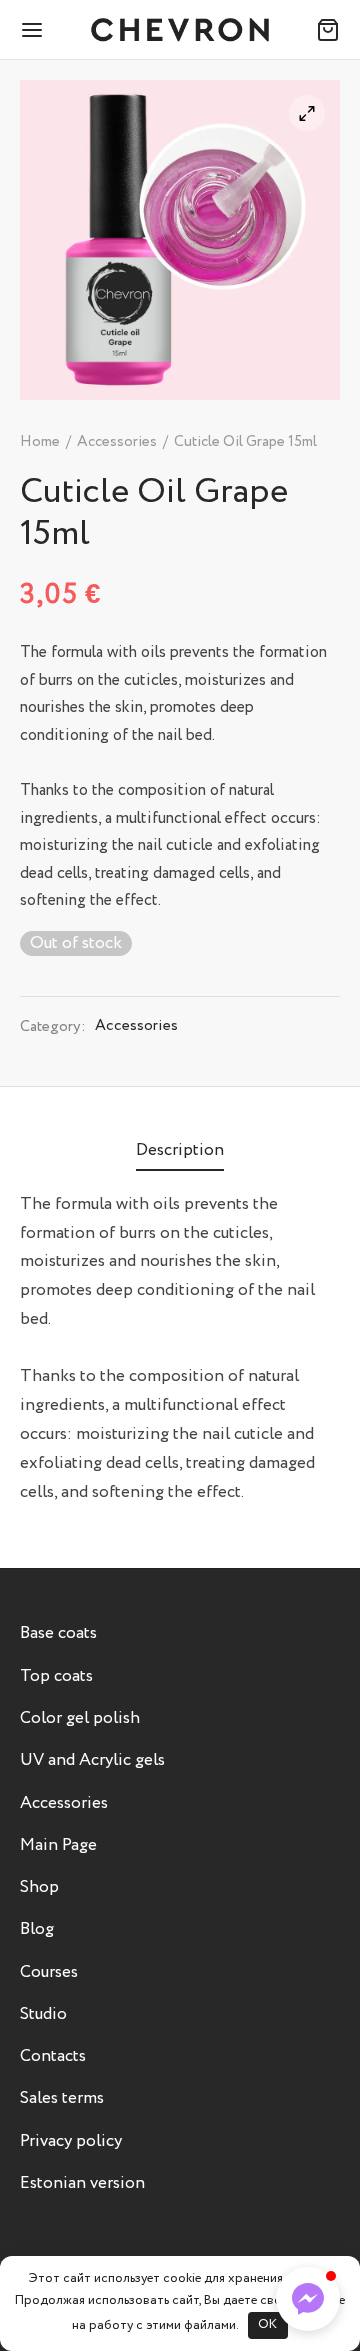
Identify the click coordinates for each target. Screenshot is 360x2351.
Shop (39, 1887)
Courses (49, 1972)
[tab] (180, 1151)
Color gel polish (80, 1718)
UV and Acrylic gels (92, 1760)
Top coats (56, 1676)
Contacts (53, 2056)
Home (40, 442)
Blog (37, 1929)
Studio (43, 2014)
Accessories (117, 442)
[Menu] (32, 30)
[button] (308, 2299)
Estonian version (82, 2183)
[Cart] (328, 30)
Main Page (58, 1845)
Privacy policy (71, 2141)
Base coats (58, 1633)
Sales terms (62, 2098)
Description (180, 1150)
